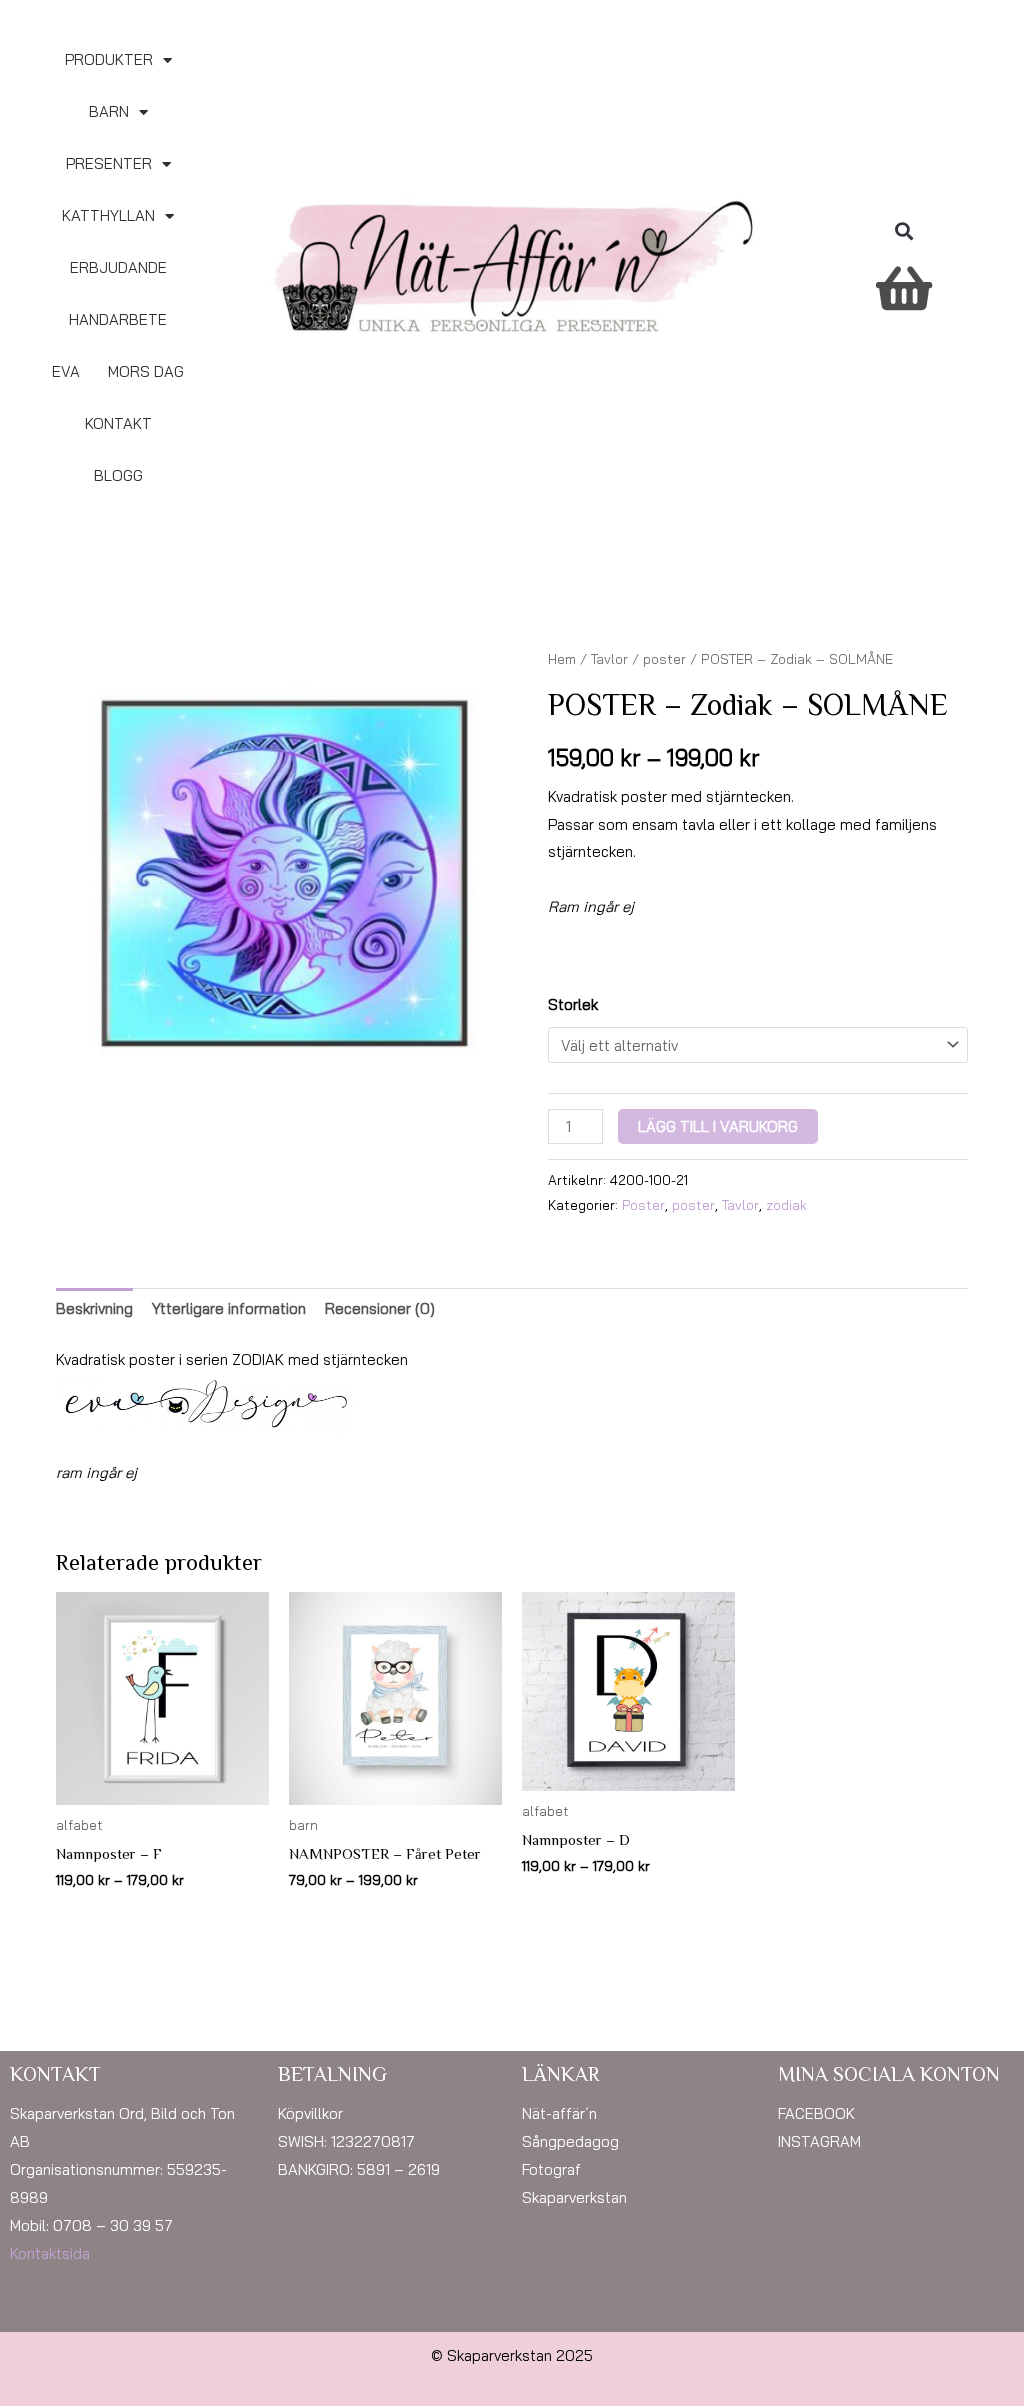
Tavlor (609, 658)
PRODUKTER (109, 59)
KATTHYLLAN (108, 215)
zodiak (786, 1204)
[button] (903, 231)
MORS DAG (146, 371)
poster (664, 658)
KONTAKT (118, 423)
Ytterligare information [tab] (229, 1308)
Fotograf (551, 2169)
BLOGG (118, 475)
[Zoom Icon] (284, 874)
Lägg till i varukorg (718, 1126)
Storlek (573, 1004)
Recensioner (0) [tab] (380, 1308)
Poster (643, 1204)
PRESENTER (109, 163)
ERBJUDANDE (118, 267)
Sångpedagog (570, 2141)
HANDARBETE (118, 319)
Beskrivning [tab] (94, 1308)
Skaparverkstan (574, 2197)
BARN (109, 111)
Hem (562, 658)
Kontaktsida (50, 2253)
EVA (66, 371)
